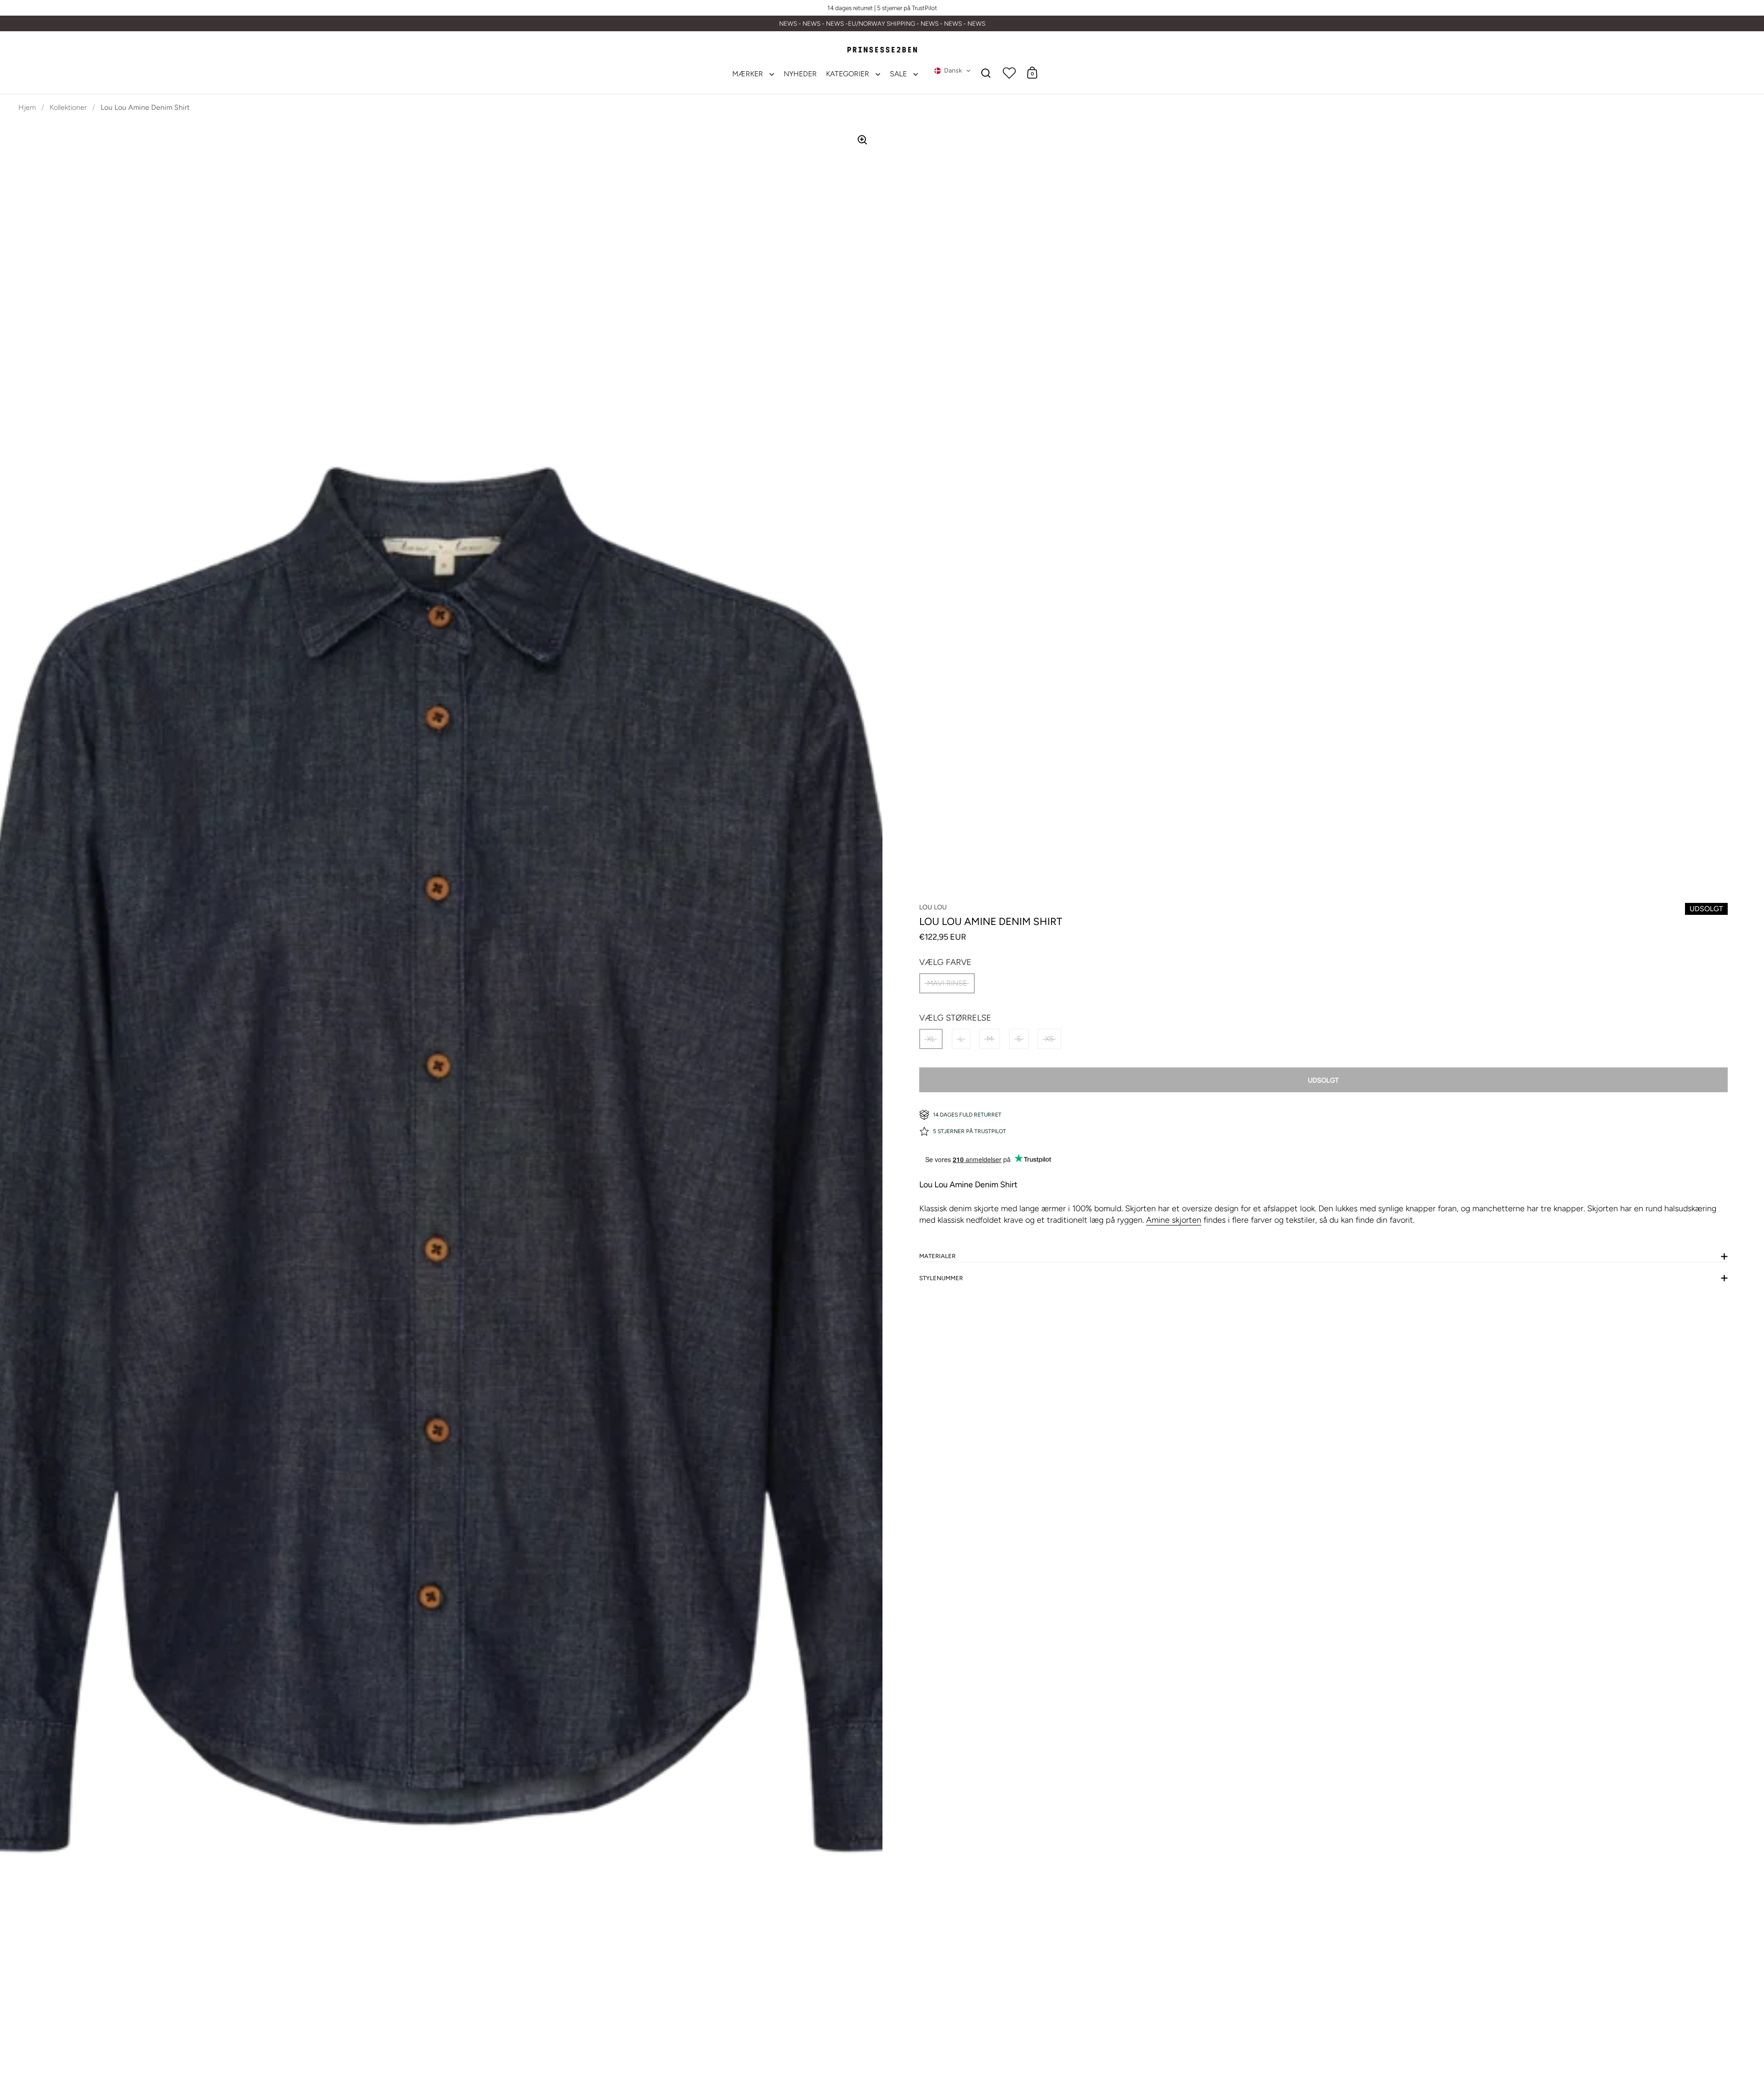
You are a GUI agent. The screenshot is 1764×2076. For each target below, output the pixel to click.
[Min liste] (1009, 73)
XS (1049, 1039)
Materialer (937, 1256)
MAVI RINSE (947, 983)
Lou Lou (933, 907)
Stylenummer (941, 1278)
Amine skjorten (1174, 1220)
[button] (953, 71)
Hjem (27, 107)
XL (931, 1039)
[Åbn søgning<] (986, 73)
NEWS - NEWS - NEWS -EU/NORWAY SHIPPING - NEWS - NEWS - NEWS (882, 24)
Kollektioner (68, 107)
